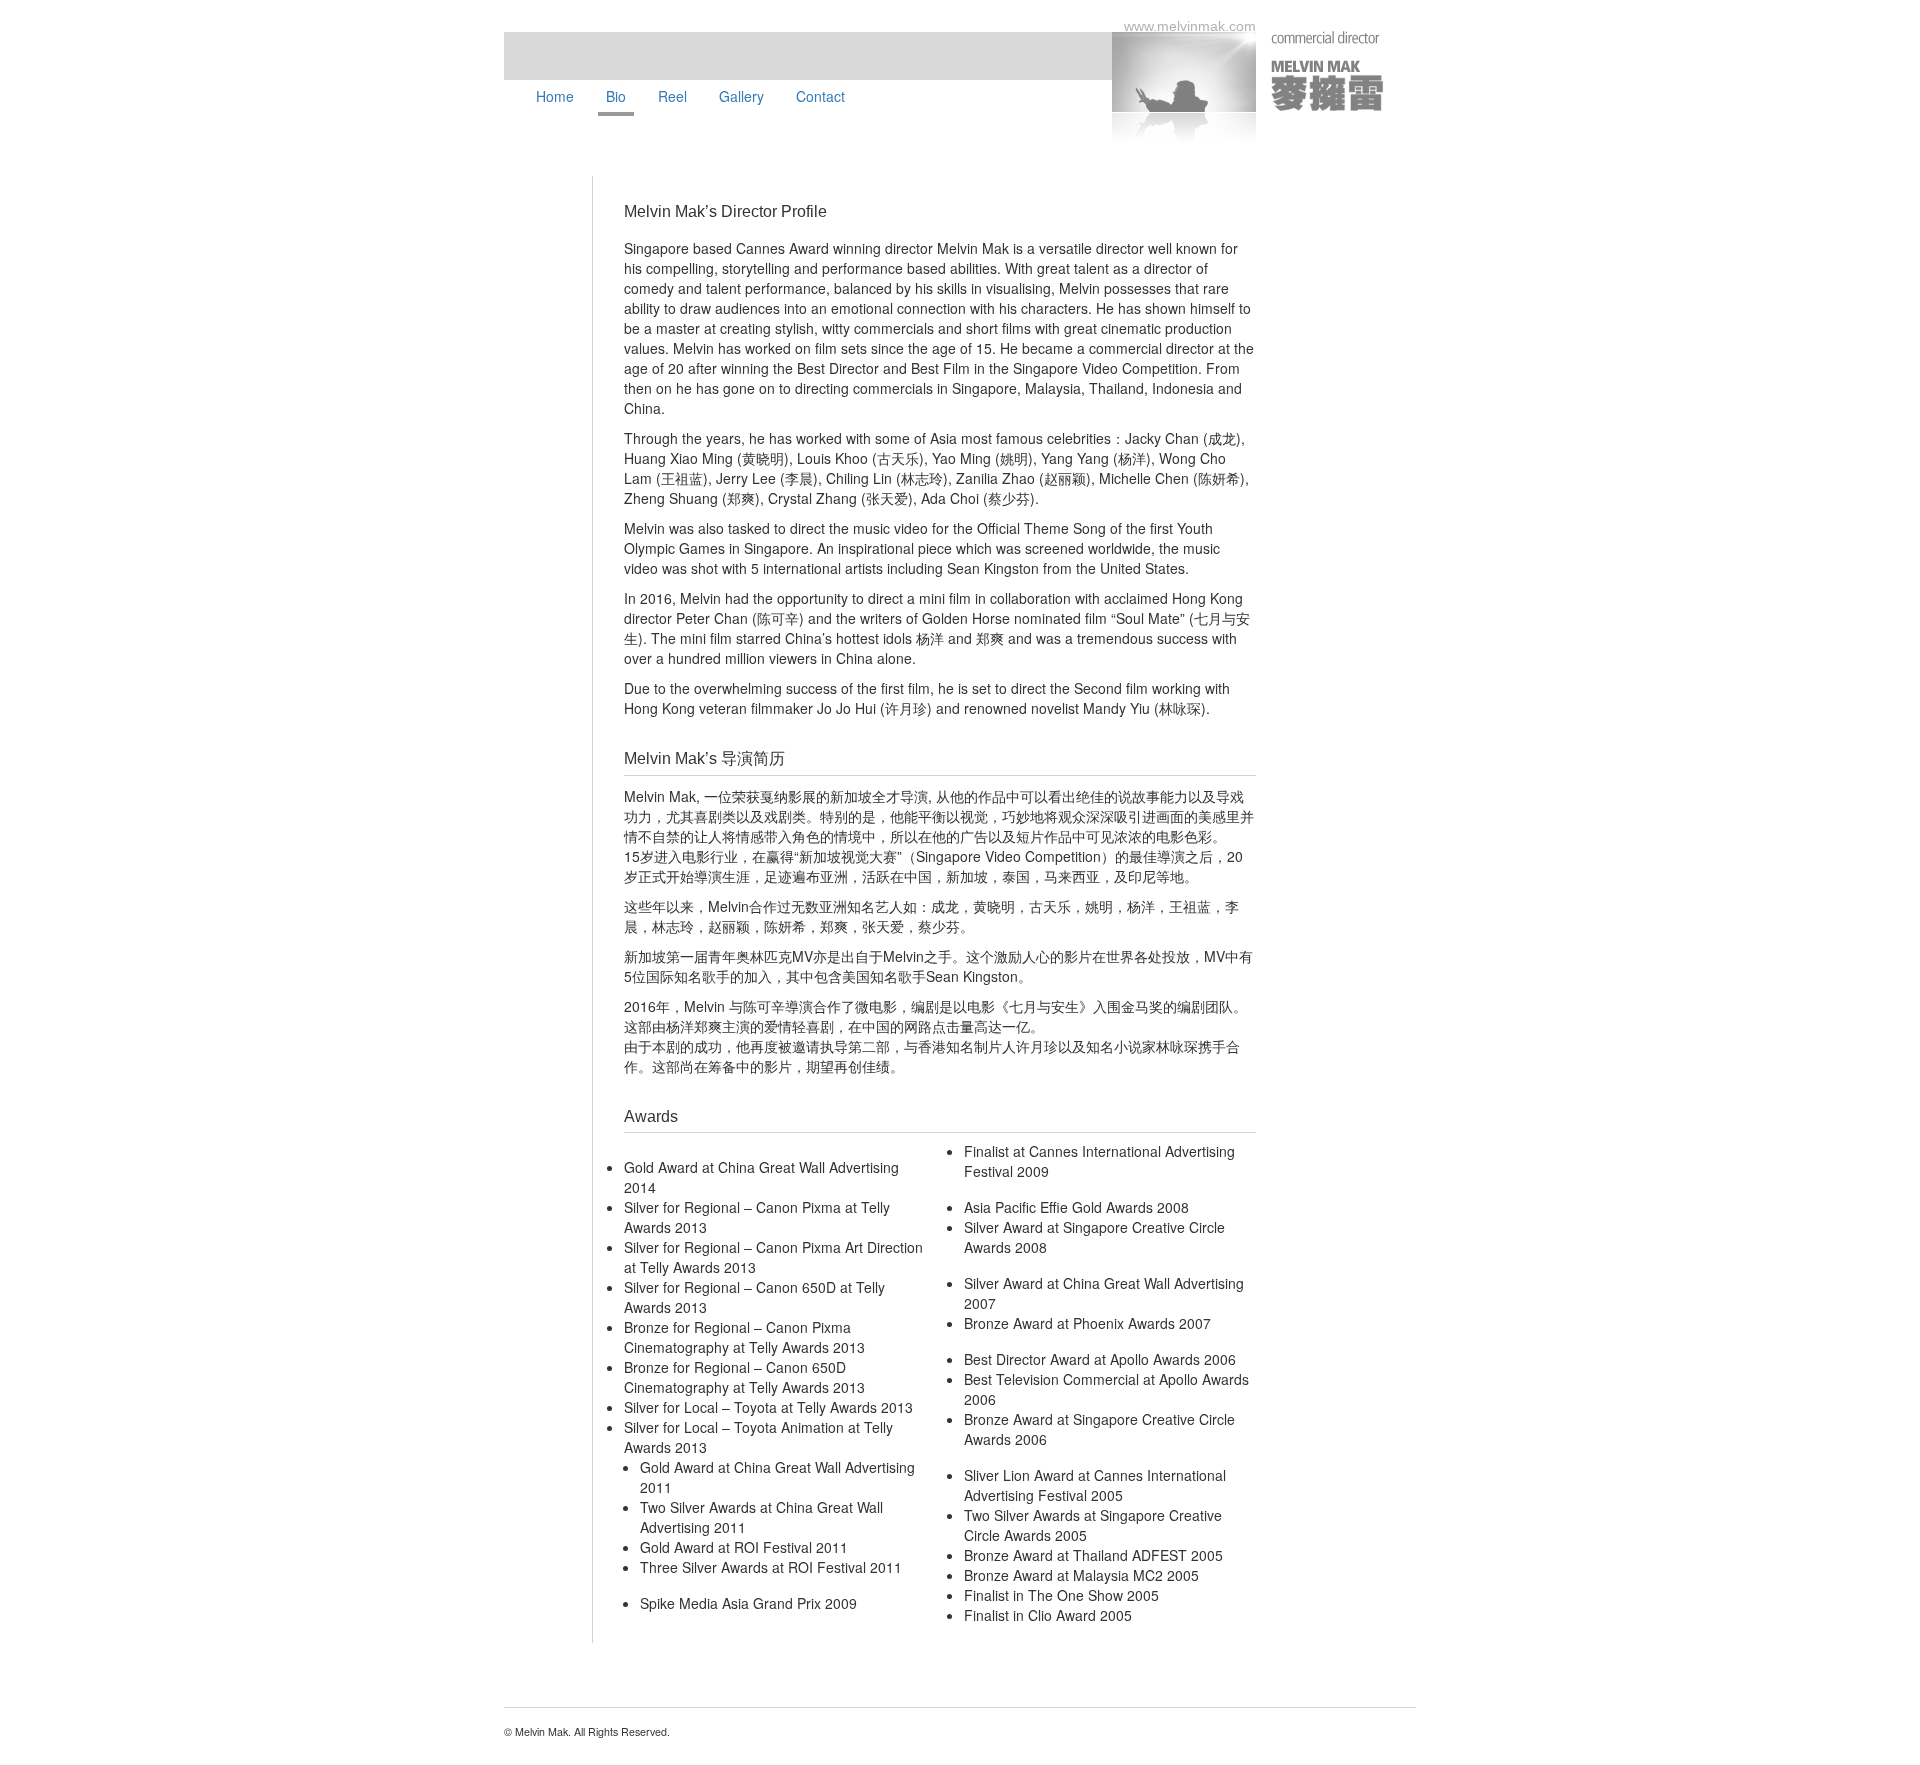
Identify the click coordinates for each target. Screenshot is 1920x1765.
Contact (820, 96)
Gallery (741, 96)
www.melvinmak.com (1190, 26)
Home (555, 96)
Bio (616, 96)
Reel (672, 96)
